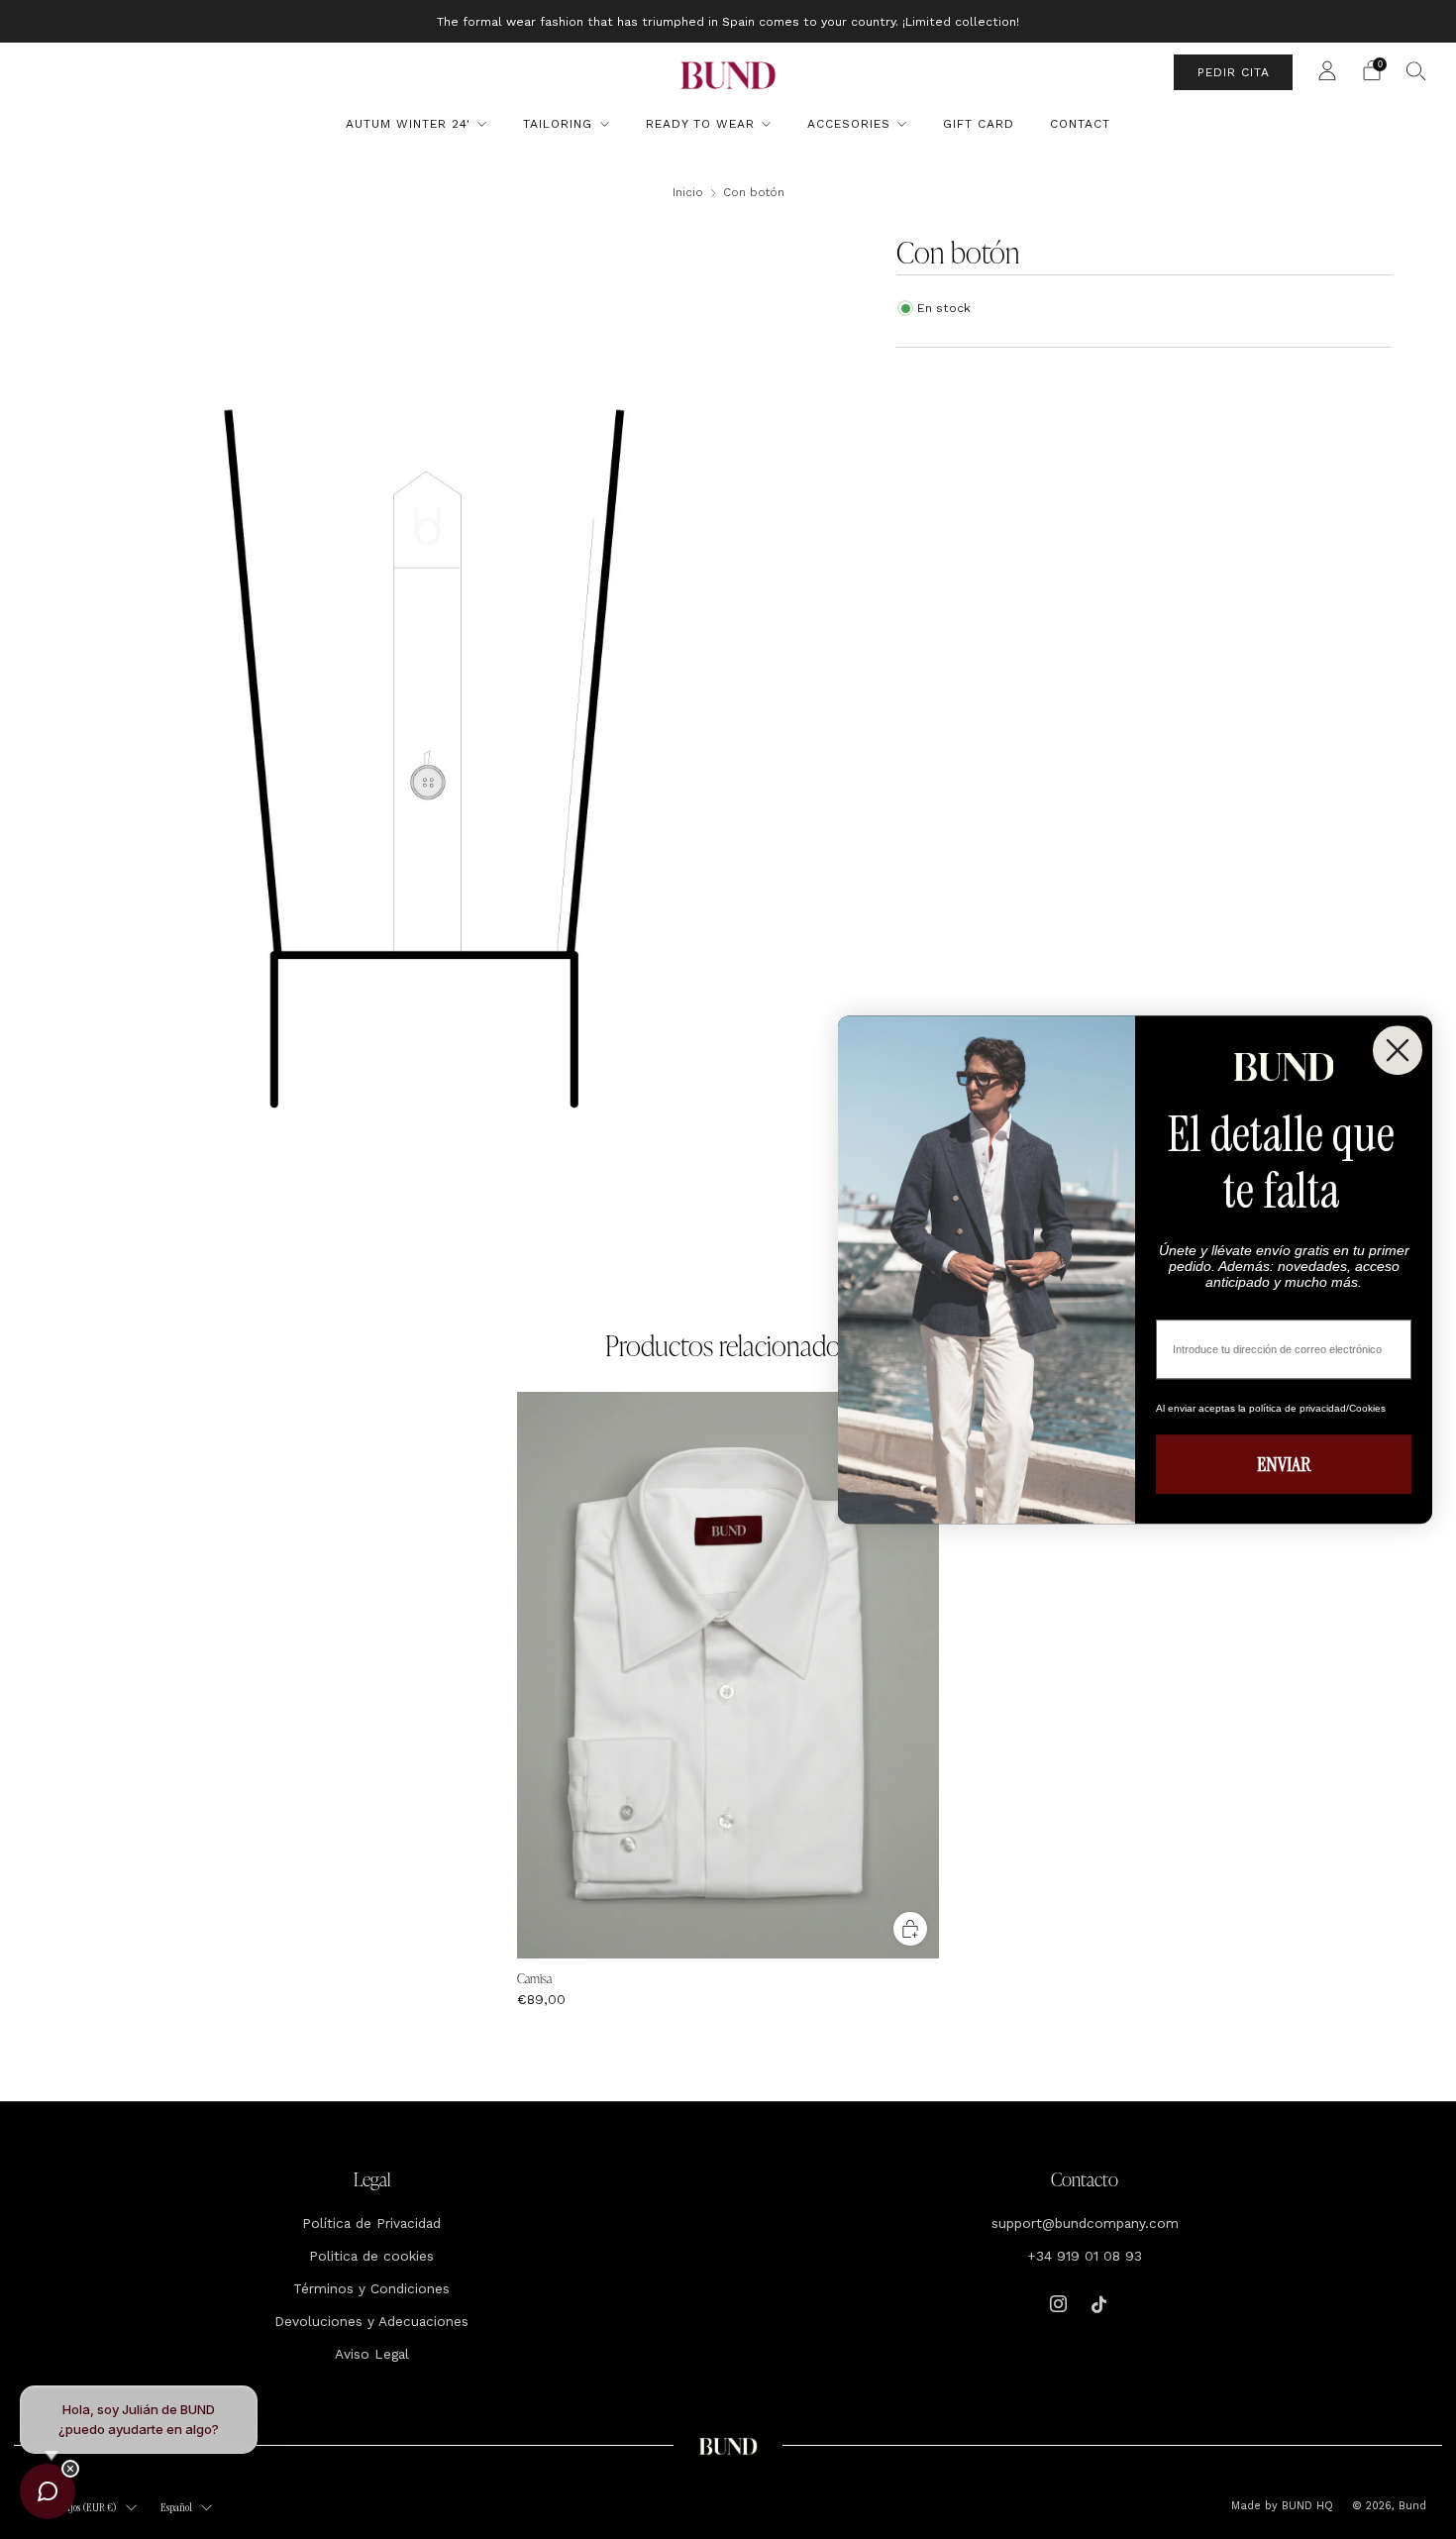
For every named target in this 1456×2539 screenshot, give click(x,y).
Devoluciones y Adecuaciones (371, 2321)
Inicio (688, 192)
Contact (1080, 124)
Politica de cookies (371, 2256)
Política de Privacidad (371, 2223)
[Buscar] (1416, 70)
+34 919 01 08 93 (1085, 2256)
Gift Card (979, 124)
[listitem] (728, 21)
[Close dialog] (1398, 1050)
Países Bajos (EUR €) (76, 2507)
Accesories (849, 124)
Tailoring (558, 124)
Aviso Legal (372, 2354)
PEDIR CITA (1234, 72)
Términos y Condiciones (371, 2288)
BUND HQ (1305, 2506)
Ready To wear (700, 124)
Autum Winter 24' (408, 124)
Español (176, 2507)
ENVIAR (1284, 1464)
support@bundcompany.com (1085, 2223)
